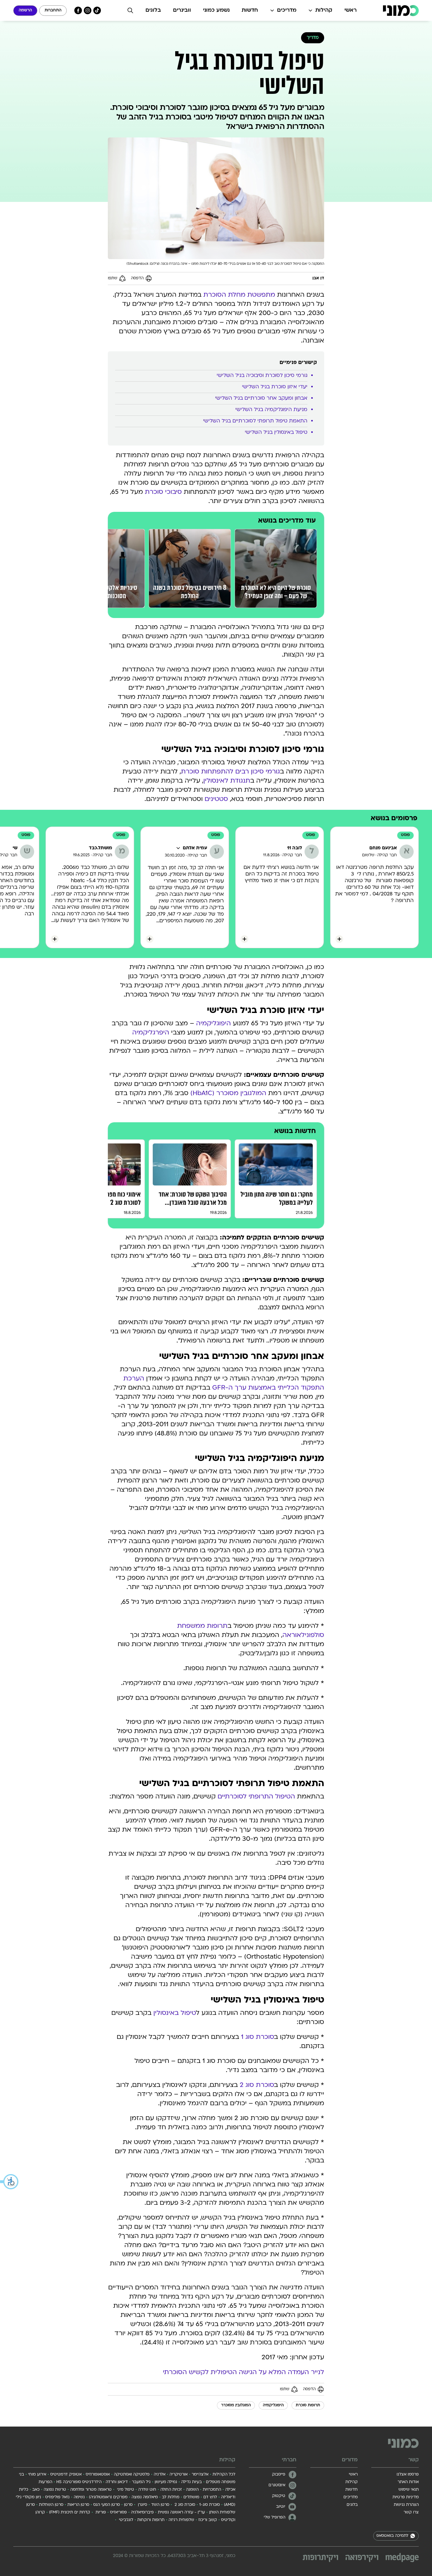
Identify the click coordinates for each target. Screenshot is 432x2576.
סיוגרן (142, 2505)
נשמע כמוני (216, 10)
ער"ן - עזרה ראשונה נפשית (181, 2512)
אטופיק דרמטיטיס (66, 2475)
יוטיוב (281, 2507)
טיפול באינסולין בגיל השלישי (276, 433)
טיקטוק (279, 2496)
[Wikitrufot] (320, 2558)
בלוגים (153, 10)
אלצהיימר (200, 2475)
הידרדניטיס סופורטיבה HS (79, 2482)
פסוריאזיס (118, 2512)
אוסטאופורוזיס (98, 2475)
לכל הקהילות (224, 2475)
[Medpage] (402, 2558)
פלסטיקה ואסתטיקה (132, 2475)
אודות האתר (408, 2482)
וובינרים (182, 10)
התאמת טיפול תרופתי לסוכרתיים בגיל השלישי (254, 421)
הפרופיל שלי (275, 2518)
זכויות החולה (171, 2490)
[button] (9, 2182)
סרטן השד (160, 2505)
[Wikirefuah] (362, 2558)
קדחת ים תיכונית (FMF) (70, 2512)
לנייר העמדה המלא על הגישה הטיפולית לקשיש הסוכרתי (244, 2373)
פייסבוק (279, 2475)
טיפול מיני (125, 2490)
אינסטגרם (277, 2485)
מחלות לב (171, 2497)
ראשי (351, 10)
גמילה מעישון (166, 2482)
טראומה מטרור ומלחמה (91, 2490)
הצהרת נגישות (406, 2505)
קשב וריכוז (208, 2520)
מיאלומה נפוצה (145, 2497)
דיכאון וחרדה (117, 2482)
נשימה (79, 2497)
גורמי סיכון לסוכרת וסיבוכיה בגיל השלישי (261, 376)
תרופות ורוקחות (151, 2520)
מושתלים (191, 2497)
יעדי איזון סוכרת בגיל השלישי (274, 387)
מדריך (313, 38)
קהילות (324, 10)
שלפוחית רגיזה (181, 2520)
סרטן (128, 2505)
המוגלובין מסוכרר (236, 2405)
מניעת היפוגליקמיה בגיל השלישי (271, 410)
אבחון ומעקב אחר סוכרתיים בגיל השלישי (260, 398)
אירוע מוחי (37, 2475)
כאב (36, 2490)
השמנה (192, 2490)
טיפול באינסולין (175, 2013)
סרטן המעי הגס (107, 2505)
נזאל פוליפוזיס (57, 2497)
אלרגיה (160, 2475)
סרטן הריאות (78, 2505)
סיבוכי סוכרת (163, 492)
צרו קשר (411, 2512)
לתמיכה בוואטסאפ (392, 2536)
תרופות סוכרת (308, 2405)
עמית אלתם (195, 848)
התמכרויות (212, 2490)
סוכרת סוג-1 (210, 2505)
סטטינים (216, 799)
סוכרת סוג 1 (258, 2037)
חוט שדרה (147, 2490)
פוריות (100, 2512)
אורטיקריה (179, 2475)
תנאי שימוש (409, 2490)
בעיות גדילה (191, 2482)
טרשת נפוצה (55, 2490)
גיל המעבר (141, 2482)
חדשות (250, 10)
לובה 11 (295, 848)
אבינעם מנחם (383, 848)
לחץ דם (210, 2497)
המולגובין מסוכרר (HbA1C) (228, 1094)
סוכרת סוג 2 (257, 2085)
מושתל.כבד (101, 848)
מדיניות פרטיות (406, 2497)
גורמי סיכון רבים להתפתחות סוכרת (230, 772)
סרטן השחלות (51, 2505)
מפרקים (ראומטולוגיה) (108, 2497)
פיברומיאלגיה (142, 2512)
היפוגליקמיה (213, 1024)
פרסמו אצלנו (408, 2475)
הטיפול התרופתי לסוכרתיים (256, 1797)
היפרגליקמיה (151, 1033)
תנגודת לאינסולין (227, 781)
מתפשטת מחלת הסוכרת (239, 295)
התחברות (53, 10)
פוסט (405, 835)
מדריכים (287, 10)
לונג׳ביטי (125, 2520)
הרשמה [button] (25, 10)
